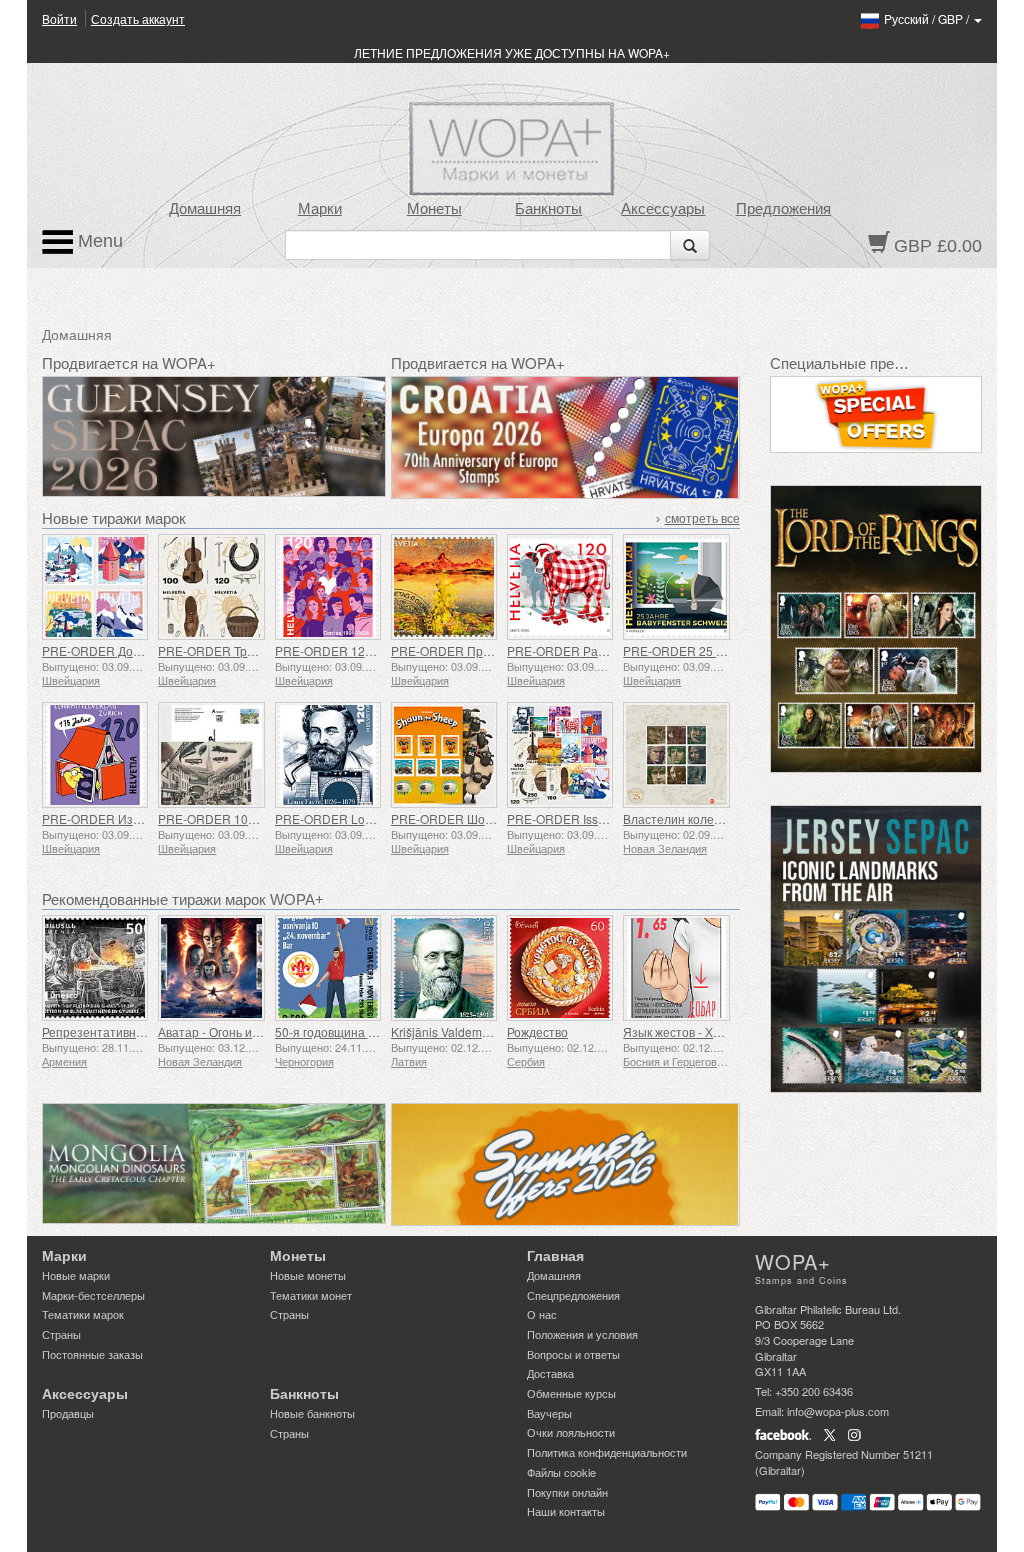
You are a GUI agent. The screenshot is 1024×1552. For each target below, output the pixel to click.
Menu (98, 241)
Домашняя (205, 209)
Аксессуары (663, 209)
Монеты (434, 209)
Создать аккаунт (138, 18)
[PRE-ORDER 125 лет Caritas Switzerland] (328, 587)
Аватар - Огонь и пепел (224, 1031)
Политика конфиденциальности (607, 1452)
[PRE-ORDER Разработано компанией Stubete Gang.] (560, 587)
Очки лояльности (571, 1432)
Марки (320, 209)
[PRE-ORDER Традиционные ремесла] (211, 587)
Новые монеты (308, 1275)
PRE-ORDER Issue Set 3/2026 (590, 818)
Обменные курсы (571, 1393)
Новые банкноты (312, 1413)
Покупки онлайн (567, 1492)
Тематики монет (311, 1295)
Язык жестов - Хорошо (687, 1031)
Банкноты (548, 209)
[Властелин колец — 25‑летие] (676, 755)
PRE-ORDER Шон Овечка (463, 818)
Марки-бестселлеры (93, 1295)
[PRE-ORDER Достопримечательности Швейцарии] (95, 587)
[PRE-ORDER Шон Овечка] (444, 755)
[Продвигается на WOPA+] (214, 1163)
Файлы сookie (561, 1472)
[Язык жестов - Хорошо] (676, 968)
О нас (542, 1314)
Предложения (783, 209)
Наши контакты (566, 1511)
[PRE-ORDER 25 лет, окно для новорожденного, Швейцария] (676, 587)
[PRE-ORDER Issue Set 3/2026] (560, 755)
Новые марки (76, 1275)
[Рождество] (560, 968)
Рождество (537, 1031)
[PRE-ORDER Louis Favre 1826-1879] (328, 755)
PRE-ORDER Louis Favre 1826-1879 (376, 818)
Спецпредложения (573, 1295)
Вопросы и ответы (573, 1354)
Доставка (550, 1373)
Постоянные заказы (92, 1354)
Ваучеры (549, 1413)
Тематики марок (83, 1314)
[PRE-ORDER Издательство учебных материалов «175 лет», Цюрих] (95, 755)
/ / (928, 18)
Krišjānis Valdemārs (445, 1031)
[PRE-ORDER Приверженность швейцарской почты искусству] (444, 587)
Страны (61, 1334)
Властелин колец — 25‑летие (707, 818)
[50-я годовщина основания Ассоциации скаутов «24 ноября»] (328, 968)
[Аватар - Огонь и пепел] (211, 968)
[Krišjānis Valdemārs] (444, 968)
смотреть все (702, 519)
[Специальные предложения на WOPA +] (876, 414)
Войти (59, 18)
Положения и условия (582, 1334)
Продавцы (68, 1413)
